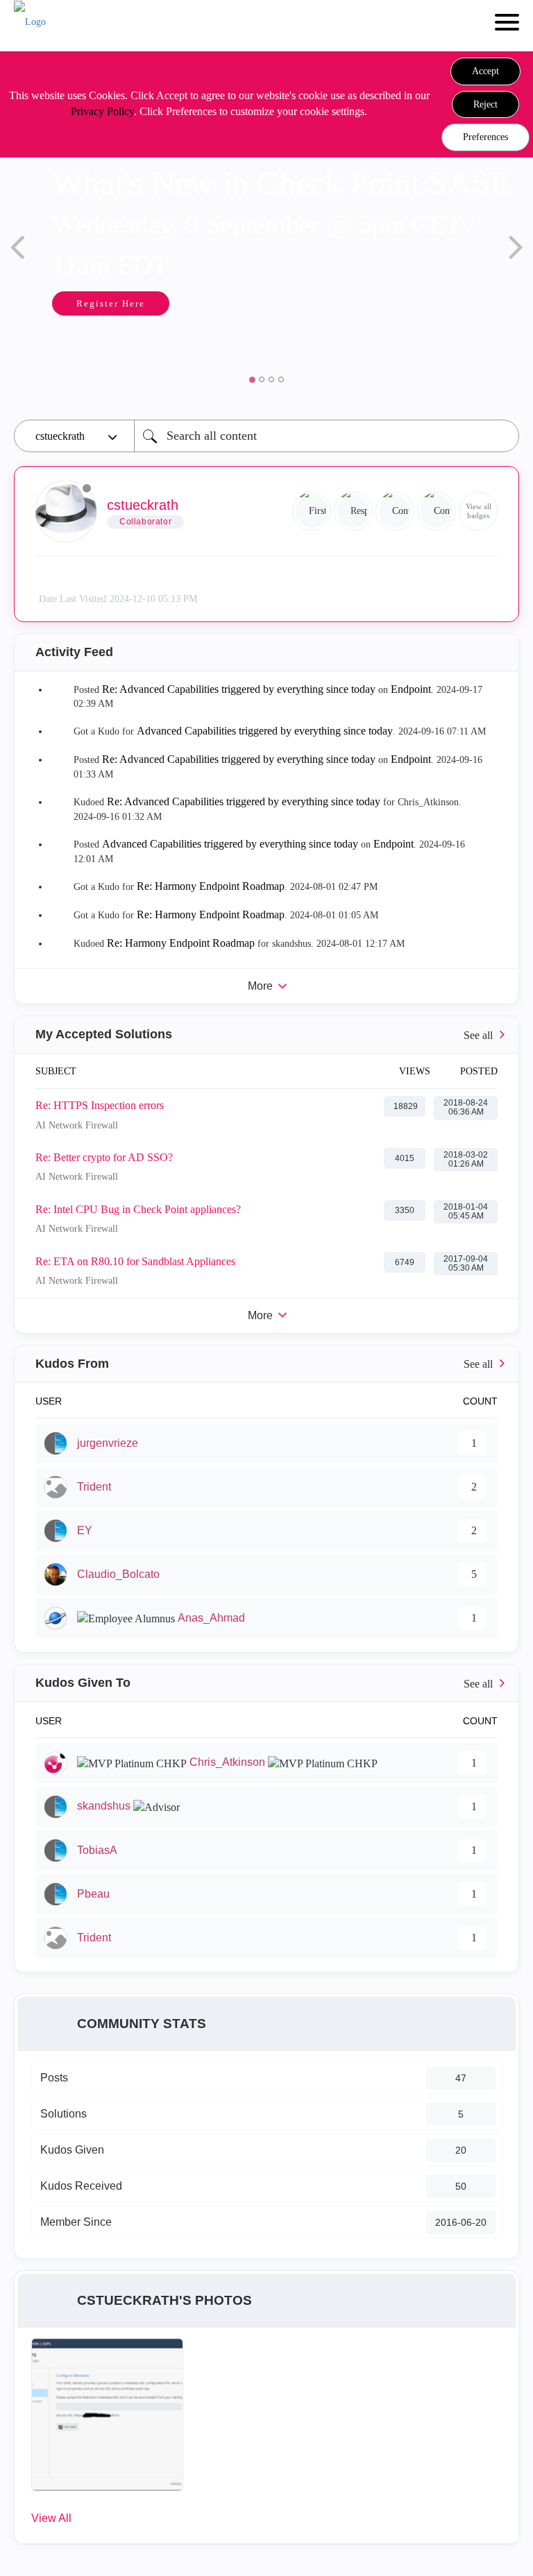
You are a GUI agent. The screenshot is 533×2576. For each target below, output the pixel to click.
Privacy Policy (102, 111)
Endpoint (411, 689)
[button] (485, 71)
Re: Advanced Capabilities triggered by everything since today (239, 689)
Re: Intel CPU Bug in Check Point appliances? (138, 1209)
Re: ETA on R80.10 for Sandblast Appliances (135, 1261)
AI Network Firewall (77, 1125)
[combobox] (327, 436)
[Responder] (353, 511)
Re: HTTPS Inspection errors (100, 1105)
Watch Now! (192, 345)
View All (51, 2518)
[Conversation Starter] (437, 511)
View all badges (479, 511)
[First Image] (312, 511)
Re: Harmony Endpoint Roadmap (211, 886)
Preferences (485, 137)
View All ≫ (266, 1034)
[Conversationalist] (395, 511)
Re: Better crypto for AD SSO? (104, 1157)
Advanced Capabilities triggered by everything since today (265, 731)
